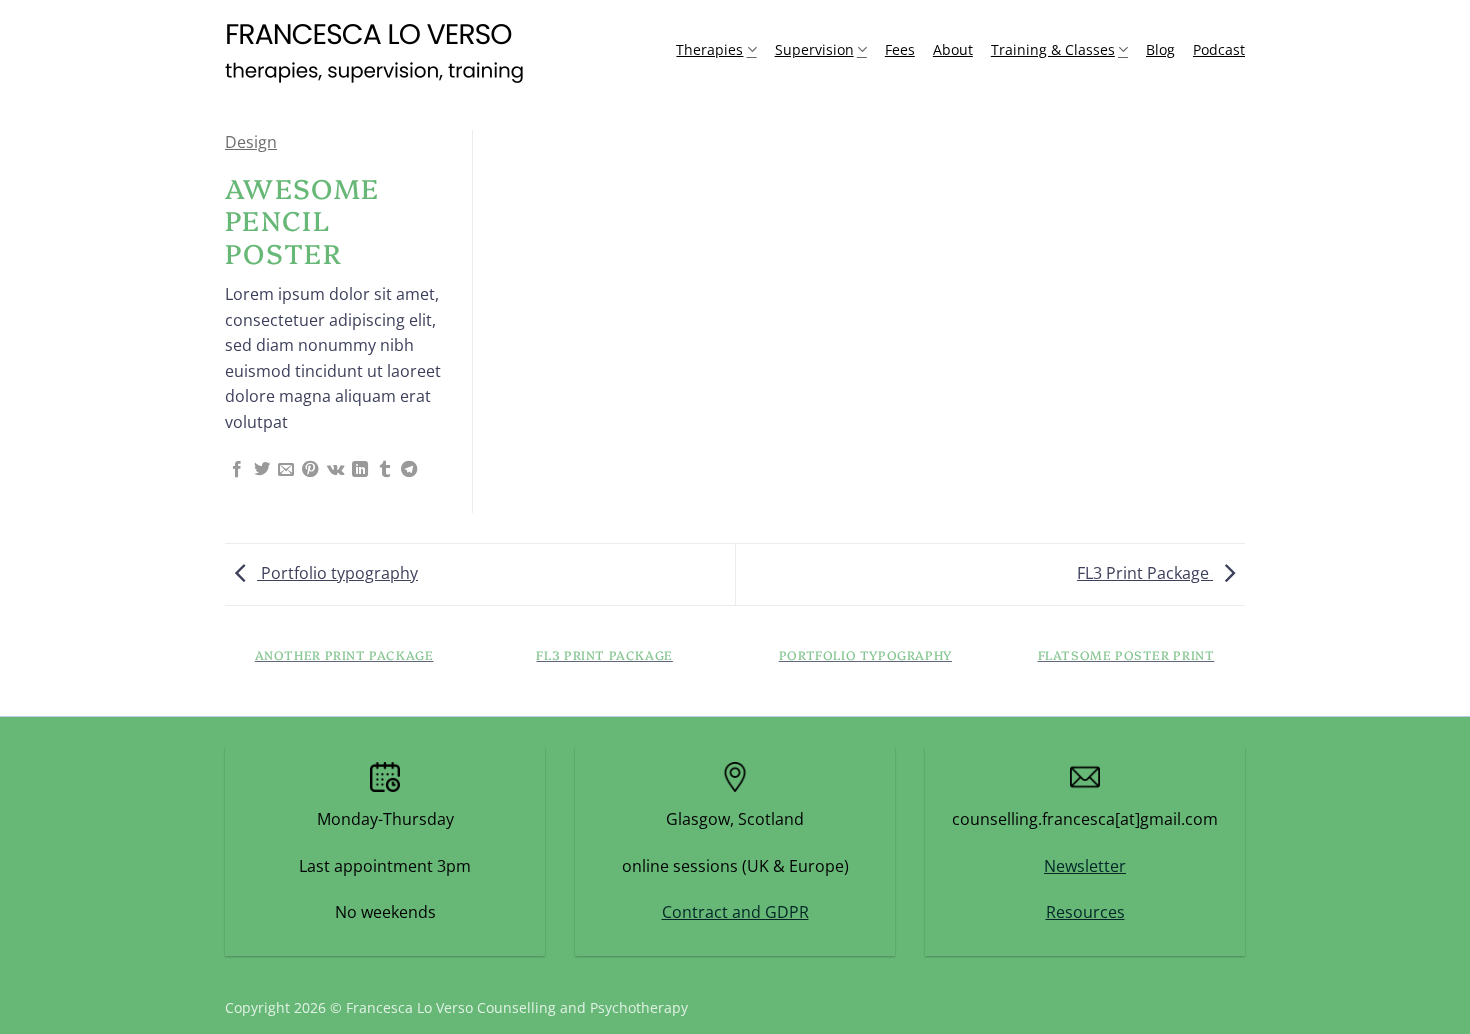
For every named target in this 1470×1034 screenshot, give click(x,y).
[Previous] (225, 674)
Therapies (709, 49)
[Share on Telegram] (409, 470)
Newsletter (1085, 866)
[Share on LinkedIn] (360, 470)
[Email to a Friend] (286, 470)
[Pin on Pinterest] (310, 470)
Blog (1160, 49)
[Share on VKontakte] (335, 470)
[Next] (1245, 674)
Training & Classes (1053, 49)
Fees (900, 49)
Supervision (814, 49)
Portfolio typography (337, 573)
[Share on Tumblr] (385, 470)
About (953, 49)
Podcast (1219, 49)
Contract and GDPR (735, 912)
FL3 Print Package (1145, 573)
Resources (1085, 912)
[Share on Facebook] (237, 470)
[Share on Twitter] (262, 470)
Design (251, 142)
